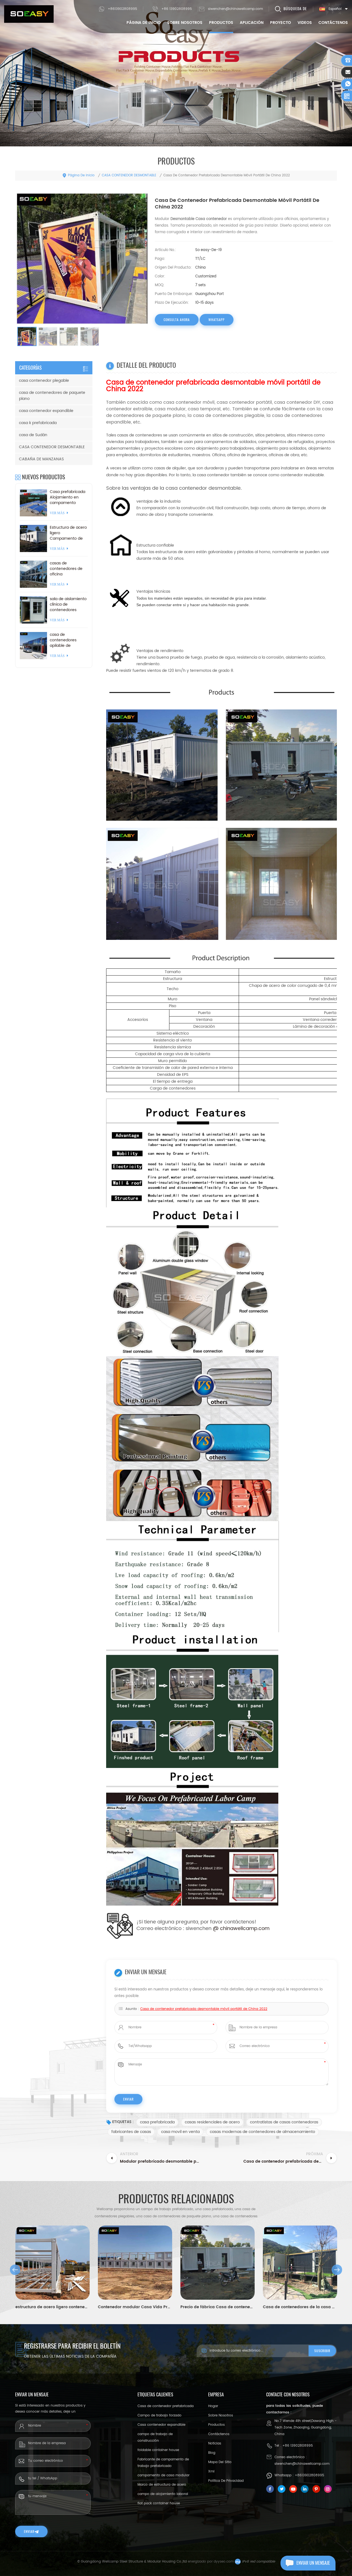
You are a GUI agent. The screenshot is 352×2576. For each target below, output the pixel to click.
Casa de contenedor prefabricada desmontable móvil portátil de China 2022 (204, 2009)
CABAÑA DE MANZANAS (41, 459)
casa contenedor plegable (44, 381)
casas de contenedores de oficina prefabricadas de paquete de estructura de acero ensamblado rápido (69, 569)
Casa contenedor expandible (161, 2425)
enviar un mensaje (313, 2563)
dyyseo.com (224, 2562)
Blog (212, 2453)
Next (337, 2270)
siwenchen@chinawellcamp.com (235, 9)
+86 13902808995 (177, 9)
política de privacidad (226, 2481)
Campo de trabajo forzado (159, 2415)
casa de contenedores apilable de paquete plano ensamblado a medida (64, 640)
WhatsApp (217, 320)
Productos (221, 23)
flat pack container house (159, 2503)
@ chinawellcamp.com (241, 1928)
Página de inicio (144, 23)
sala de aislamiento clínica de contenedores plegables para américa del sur (68, 605)
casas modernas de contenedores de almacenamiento (262, 2132)
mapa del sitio (220, 2462)
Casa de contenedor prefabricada (166, 2406)
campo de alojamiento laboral (163, 2494)
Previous (15, 2270)
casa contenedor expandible (46, 411)
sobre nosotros (185, 23)
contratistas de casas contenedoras (284, 2122)
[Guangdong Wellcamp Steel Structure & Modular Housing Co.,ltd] (29, 14)
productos (216, 2425)
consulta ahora (177, 320)
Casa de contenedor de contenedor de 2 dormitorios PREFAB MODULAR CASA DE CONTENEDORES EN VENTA (300, 2307)
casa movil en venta (180, 2132)
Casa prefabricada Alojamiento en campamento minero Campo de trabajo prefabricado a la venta (68, 497)
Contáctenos (333, 23)
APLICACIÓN (252, 23)
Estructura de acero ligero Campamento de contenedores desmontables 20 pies (68, 533)
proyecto (280, 23)
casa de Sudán (33, 435)
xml (211, 2471)
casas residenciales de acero (212, 2122)
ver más (57, 513)
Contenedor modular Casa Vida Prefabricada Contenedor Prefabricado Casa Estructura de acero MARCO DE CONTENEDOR (53, 2307)
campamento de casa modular (163, 2475)
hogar (213, 2406)
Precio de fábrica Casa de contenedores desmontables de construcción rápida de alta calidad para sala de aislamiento (135, 2307)
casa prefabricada (157, 2122)
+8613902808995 (123, 9)
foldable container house (158, 2450)
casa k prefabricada (38, 423)
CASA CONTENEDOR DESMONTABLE (129, 175)
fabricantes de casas (131, 2132)
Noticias (215, 2443)
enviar (29, 2532)
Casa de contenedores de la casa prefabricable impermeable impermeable (218, 2307)
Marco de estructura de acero (162, 2485)
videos (305, 23)
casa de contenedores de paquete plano (52, 396)
